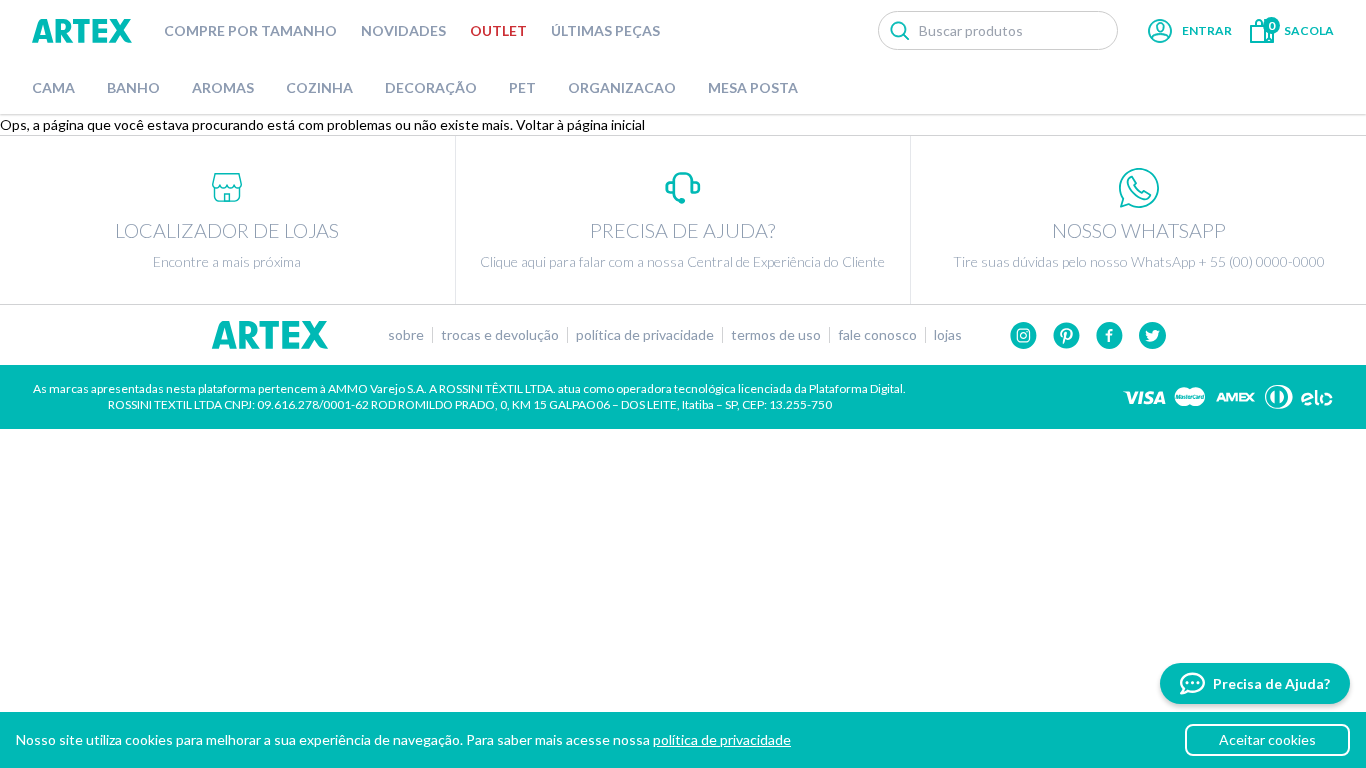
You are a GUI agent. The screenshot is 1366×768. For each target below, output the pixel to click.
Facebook (1109, 335)
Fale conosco (877, 335)
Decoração (431, 87)
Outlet (498, 30)
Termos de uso (776, 335)
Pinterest (1066, 335)
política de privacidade (722, 739)
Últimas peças (605, 30)
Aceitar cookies (1267, 739)
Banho (133, 87)
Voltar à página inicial (580, 124)
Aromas (223, 87)
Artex (82, 31)
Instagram (1023, 335)
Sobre (406, 335)
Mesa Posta (753, 87)
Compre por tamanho (250, 30)
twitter (1152, 335)
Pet (522, 87)
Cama (53, 87)
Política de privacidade (645, 335)
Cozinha (319, 87)
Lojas (948, 335)
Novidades (403, 30)
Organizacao (622, 87)
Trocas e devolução (500, 335)
